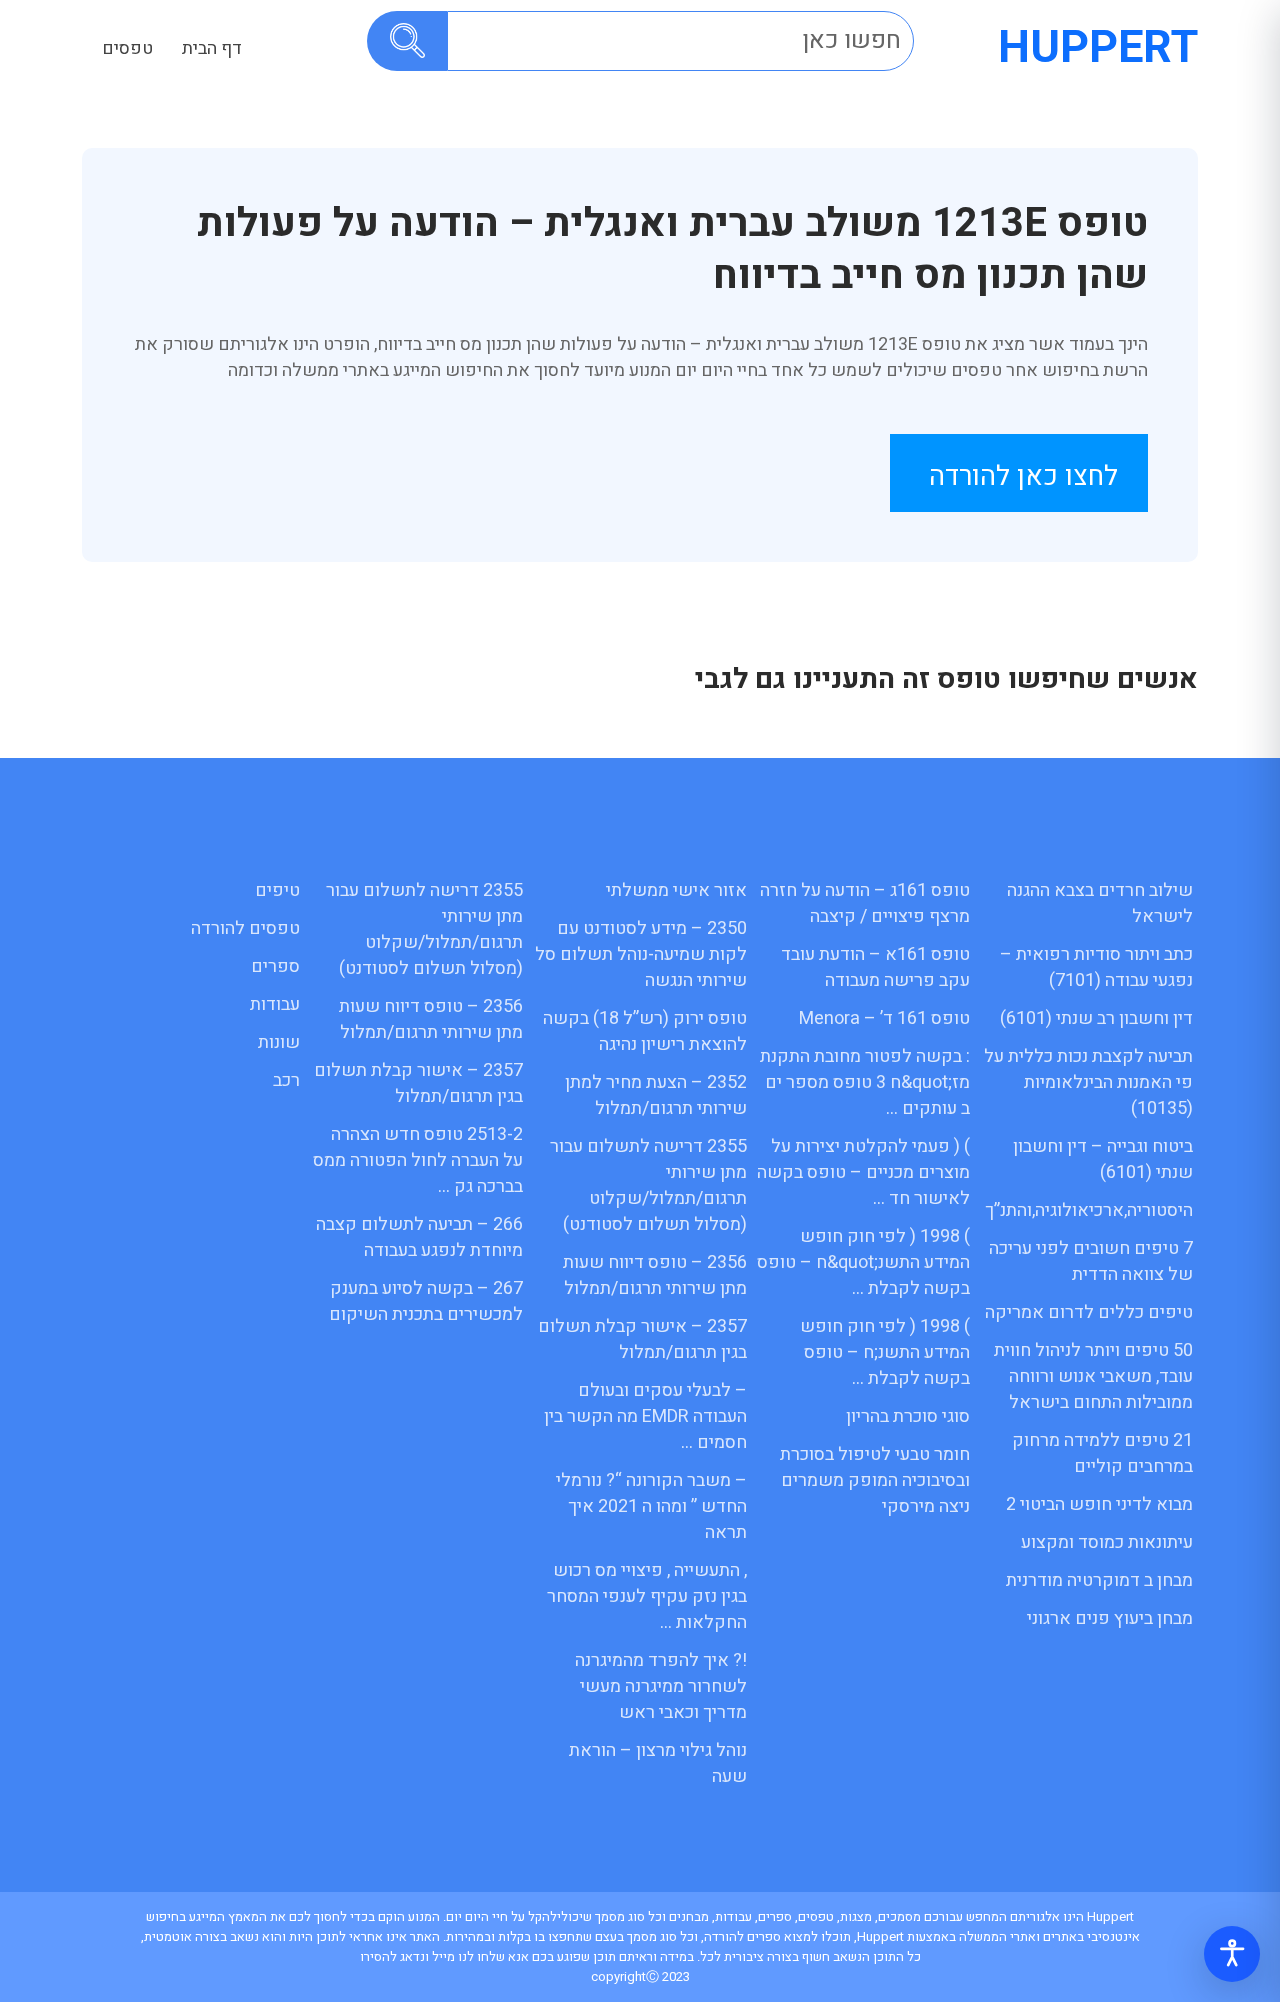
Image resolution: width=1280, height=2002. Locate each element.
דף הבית (212, 48)
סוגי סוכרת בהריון (908, 1416)
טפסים (127, 48)
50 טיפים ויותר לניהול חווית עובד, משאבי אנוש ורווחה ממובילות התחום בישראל (1093, 1376)
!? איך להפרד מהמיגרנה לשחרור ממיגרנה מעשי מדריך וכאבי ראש (661, 1686)
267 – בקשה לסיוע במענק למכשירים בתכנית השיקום (426, 1301)
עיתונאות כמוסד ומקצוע (1107, 1542)
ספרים (275, 966)
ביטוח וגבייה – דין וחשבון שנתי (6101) (1103, 1159)
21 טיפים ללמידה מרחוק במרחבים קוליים (1102, 1453)
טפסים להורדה (245, 928)
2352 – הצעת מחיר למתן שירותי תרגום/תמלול (656, 1095)
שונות (279, 1042)
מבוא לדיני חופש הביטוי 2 (1099, 1504)
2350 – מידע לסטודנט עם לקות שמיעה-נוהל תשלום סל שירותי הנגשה (641, 954)
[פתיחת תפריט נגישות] (1232, 1954)
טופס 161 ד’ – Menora (884, 1018)
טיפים (277, 890)
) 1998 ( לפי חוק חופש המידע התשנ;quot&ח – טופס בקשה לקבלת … (863, 1262)
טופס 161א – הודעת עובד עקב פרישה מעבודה (875, 967)
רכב (286, 1080)
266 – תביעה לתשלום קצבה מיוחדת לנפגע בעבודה (419, 1237)
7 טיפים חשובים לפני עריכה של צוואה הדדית (1091, 1261)
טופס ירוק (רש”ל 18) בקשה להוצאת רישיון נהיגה (645, 1031)
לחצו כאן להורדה (1023, 476)
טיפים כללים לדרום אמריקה (1089, 1312)
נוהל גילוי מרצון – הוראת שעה (658, 1763)
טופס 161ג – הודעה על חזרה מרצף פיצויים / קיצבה (865, 903)
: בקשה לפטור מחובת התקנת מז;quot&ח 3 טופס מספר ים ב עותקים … (865, 1082)
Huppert (1098, 48)
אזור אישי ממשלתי (676, 890)
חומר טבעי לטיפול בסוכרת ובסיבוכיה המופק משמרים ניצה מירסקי (875, 1480)
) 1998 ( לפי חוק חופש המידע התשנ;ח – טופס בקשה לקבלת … (885, 1352)
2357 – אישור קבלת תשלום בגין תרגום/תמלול (642, 1339)
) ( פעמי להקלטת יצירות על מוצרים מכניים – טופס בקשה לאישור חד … (863, 1172)
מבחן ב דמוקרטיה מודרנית (1099, 1580)
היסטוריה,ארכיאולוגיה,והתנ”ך (1089, 1210)
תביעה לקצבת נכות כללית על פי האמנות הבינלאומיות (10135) (1088, 1082)
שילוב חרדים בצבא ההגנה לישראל (1100, 903)
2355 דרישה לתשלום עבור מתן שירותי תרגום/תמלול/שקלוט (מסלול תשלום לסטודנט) (648, 1185)
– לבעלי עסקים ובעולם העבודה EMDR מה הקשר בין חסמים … (645, 1416)
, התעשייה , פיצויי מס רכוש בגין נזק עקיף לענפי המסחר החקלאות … (647, 1596)
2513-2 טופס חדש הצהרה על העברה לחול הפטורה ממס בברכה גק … (418, 1160)
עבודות (275, 1004)
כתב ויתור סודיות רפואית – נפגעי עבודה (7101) (1096, 967)
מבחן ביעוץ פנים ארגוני (1110, 1618)
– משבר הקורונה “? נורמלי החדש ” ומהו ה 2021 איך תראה (651, 1506)
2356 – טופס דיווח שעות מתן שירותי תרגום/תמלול (655, 1275)
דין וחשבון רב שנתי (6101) (1096, 1018)
